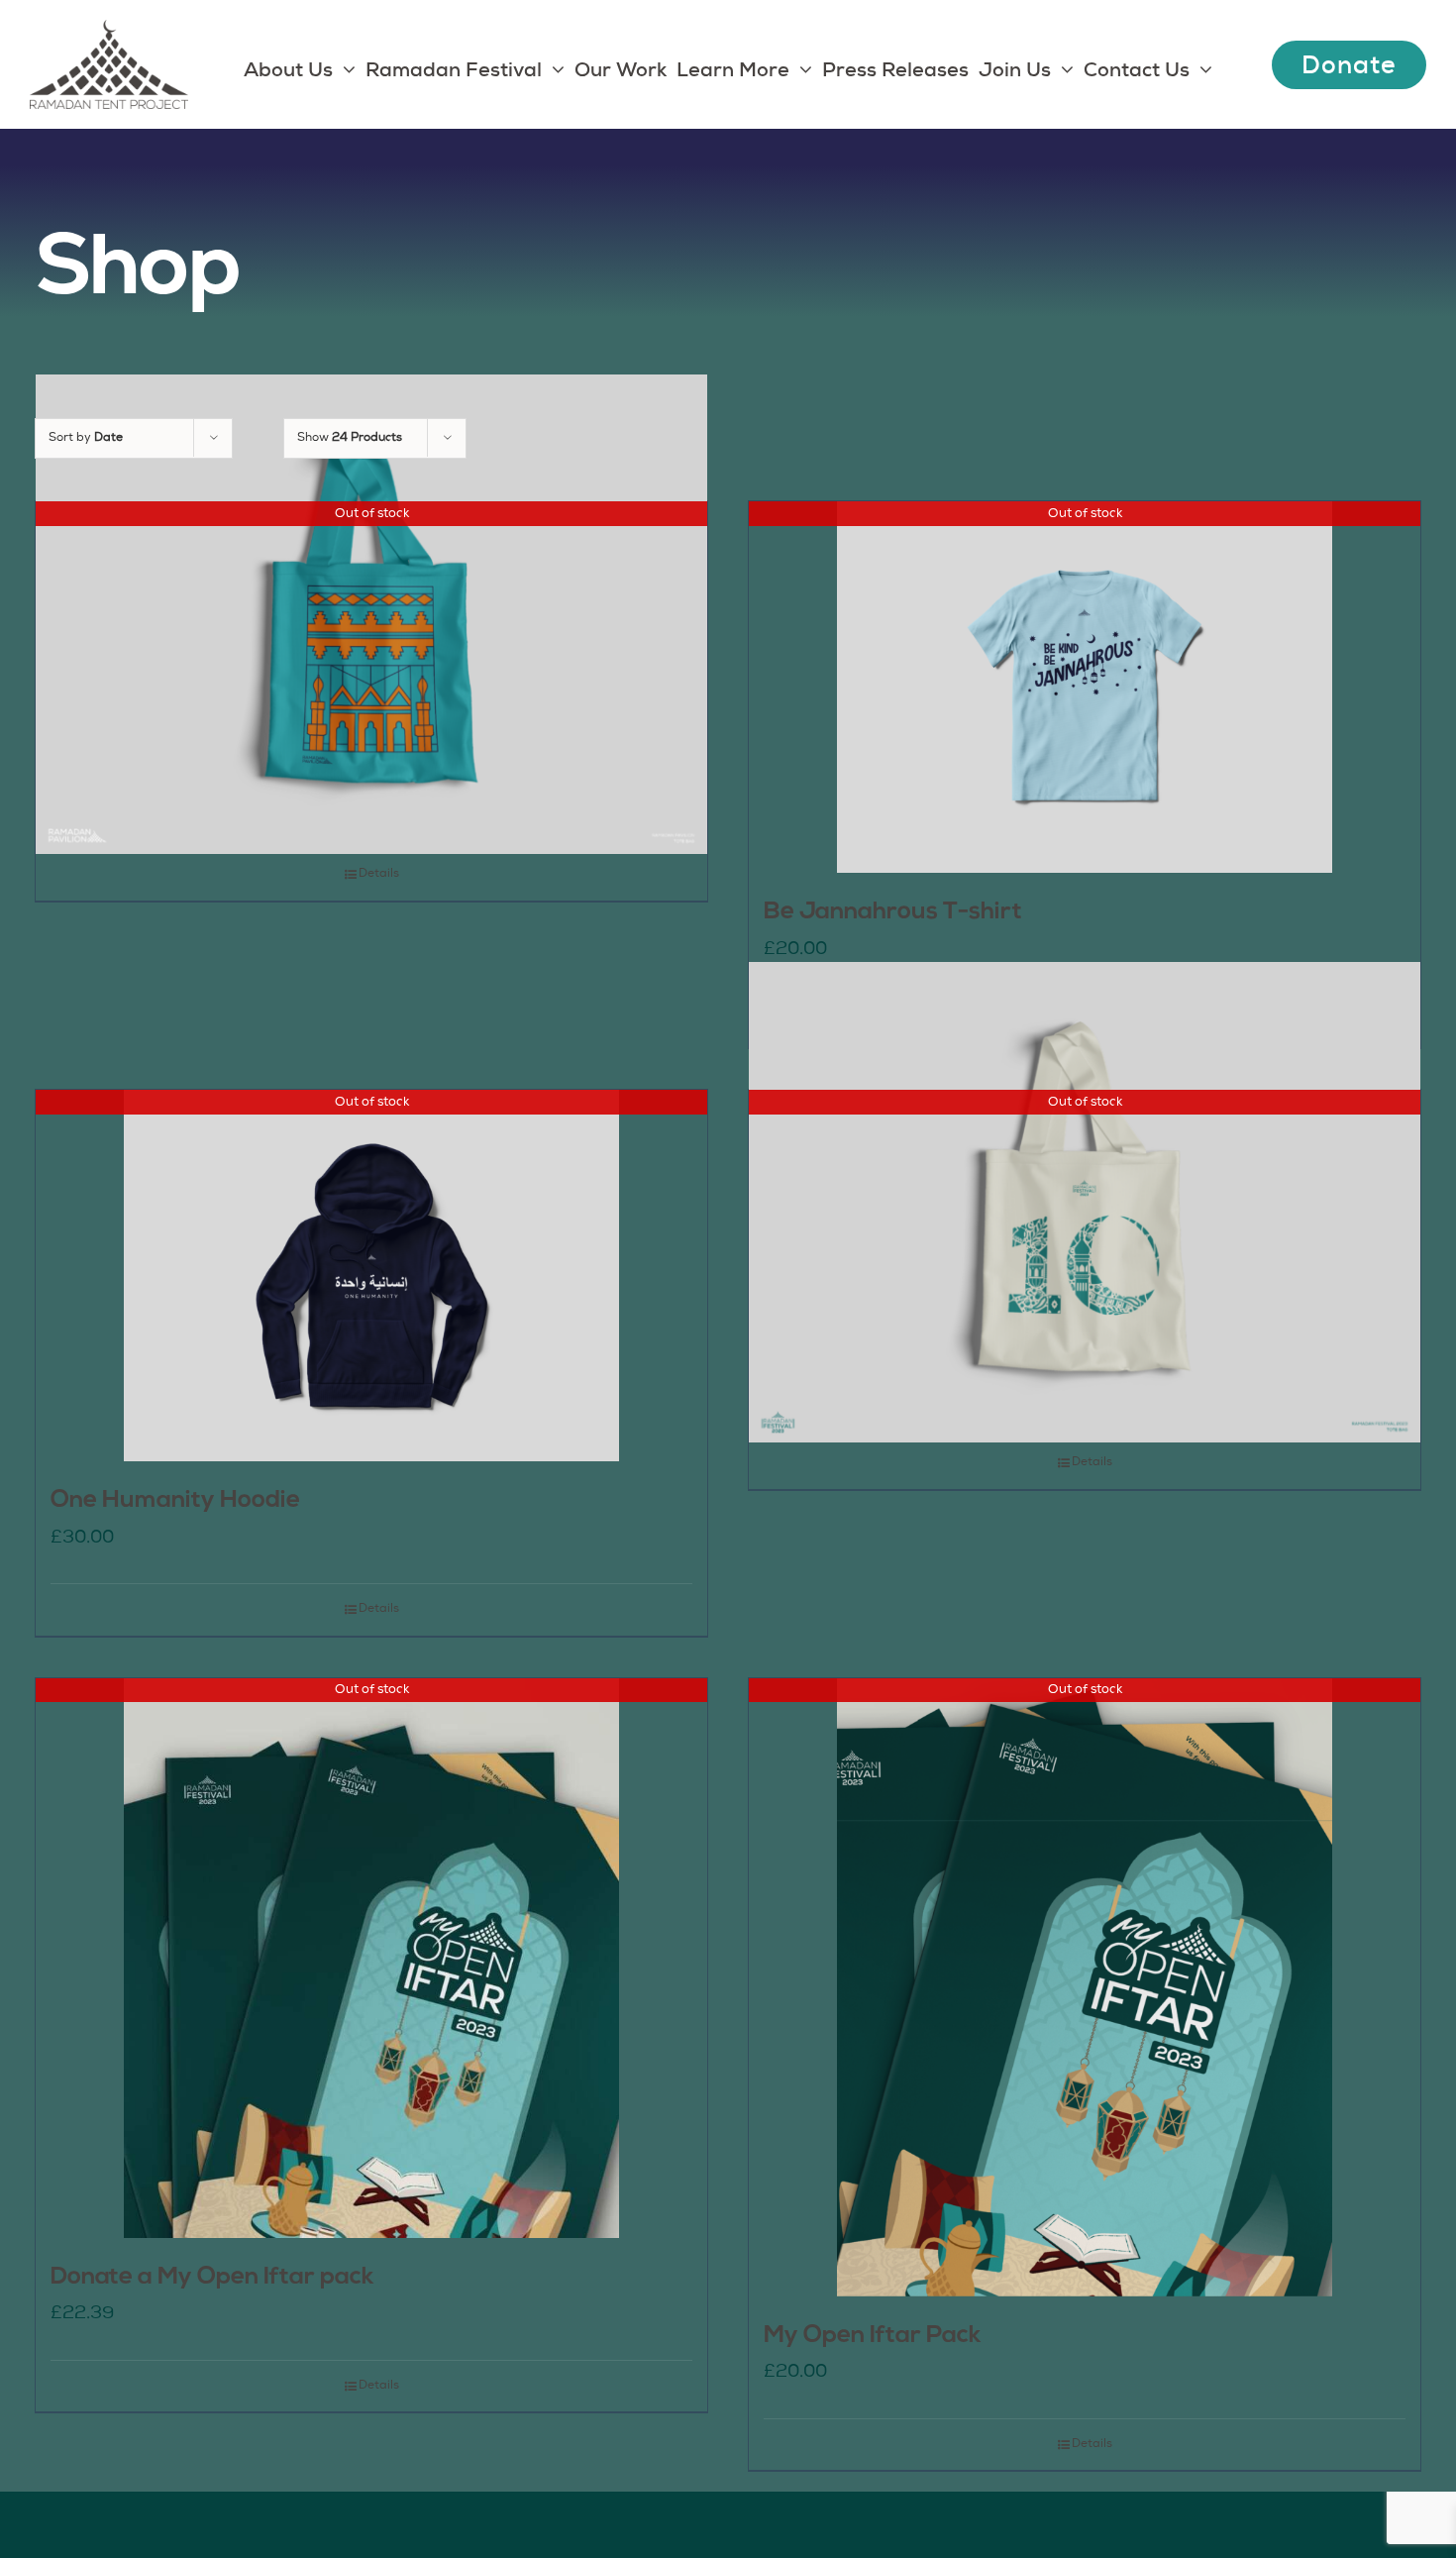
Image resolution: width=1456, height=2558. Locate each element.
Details (379, 874)
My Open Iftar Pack (873, 2336)
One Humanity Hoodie (175, 1501)
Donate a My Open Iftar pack (212, 2278)
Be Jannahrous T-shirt (893, 912)
